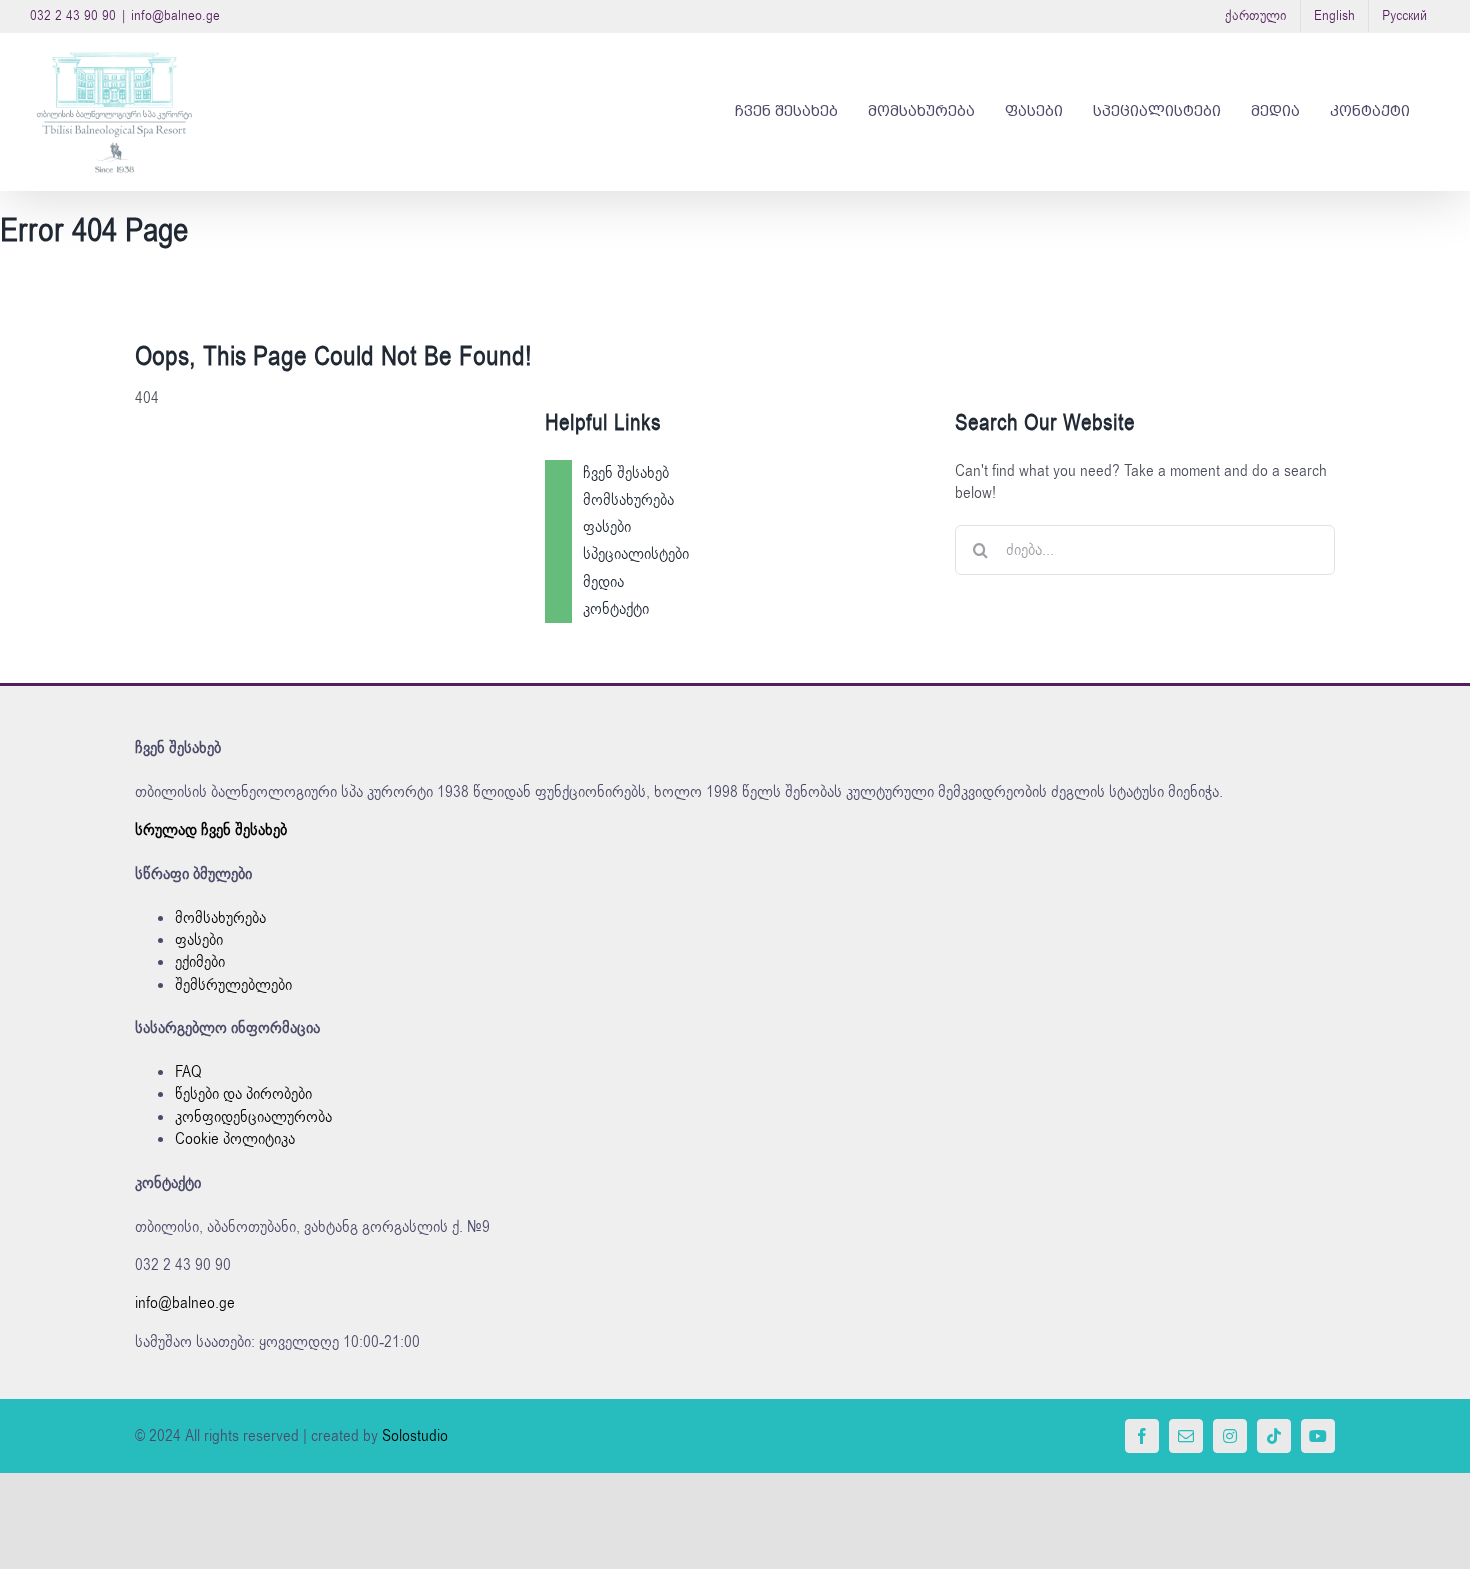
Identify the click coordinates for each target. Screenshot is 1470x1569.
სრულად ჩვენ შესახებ (211, 830)
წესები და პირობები (243, 1094)
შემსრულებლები (233, 985)
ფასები (607, 527)
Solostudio (415, 1436)
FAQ (188, 1072)
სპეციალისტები (636, 554)
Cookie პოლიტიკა (235, 1139)
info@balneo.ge (175, 15)
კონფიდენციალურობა (253, 1117)
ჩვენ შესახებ (626, 473)
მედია (603, 582)
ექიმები (200, 962)
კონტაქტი (616, 609)
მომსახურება (628, 500)
